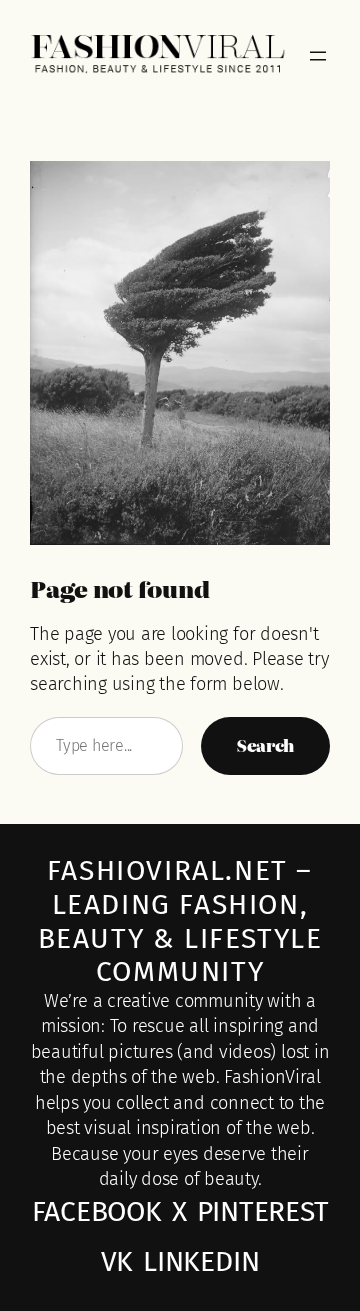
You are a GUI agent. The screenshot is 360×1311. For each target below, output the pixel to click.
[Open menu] (318, 56)
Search (265, 745)
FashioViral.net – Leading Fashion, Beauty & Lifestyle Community (180, 921)
